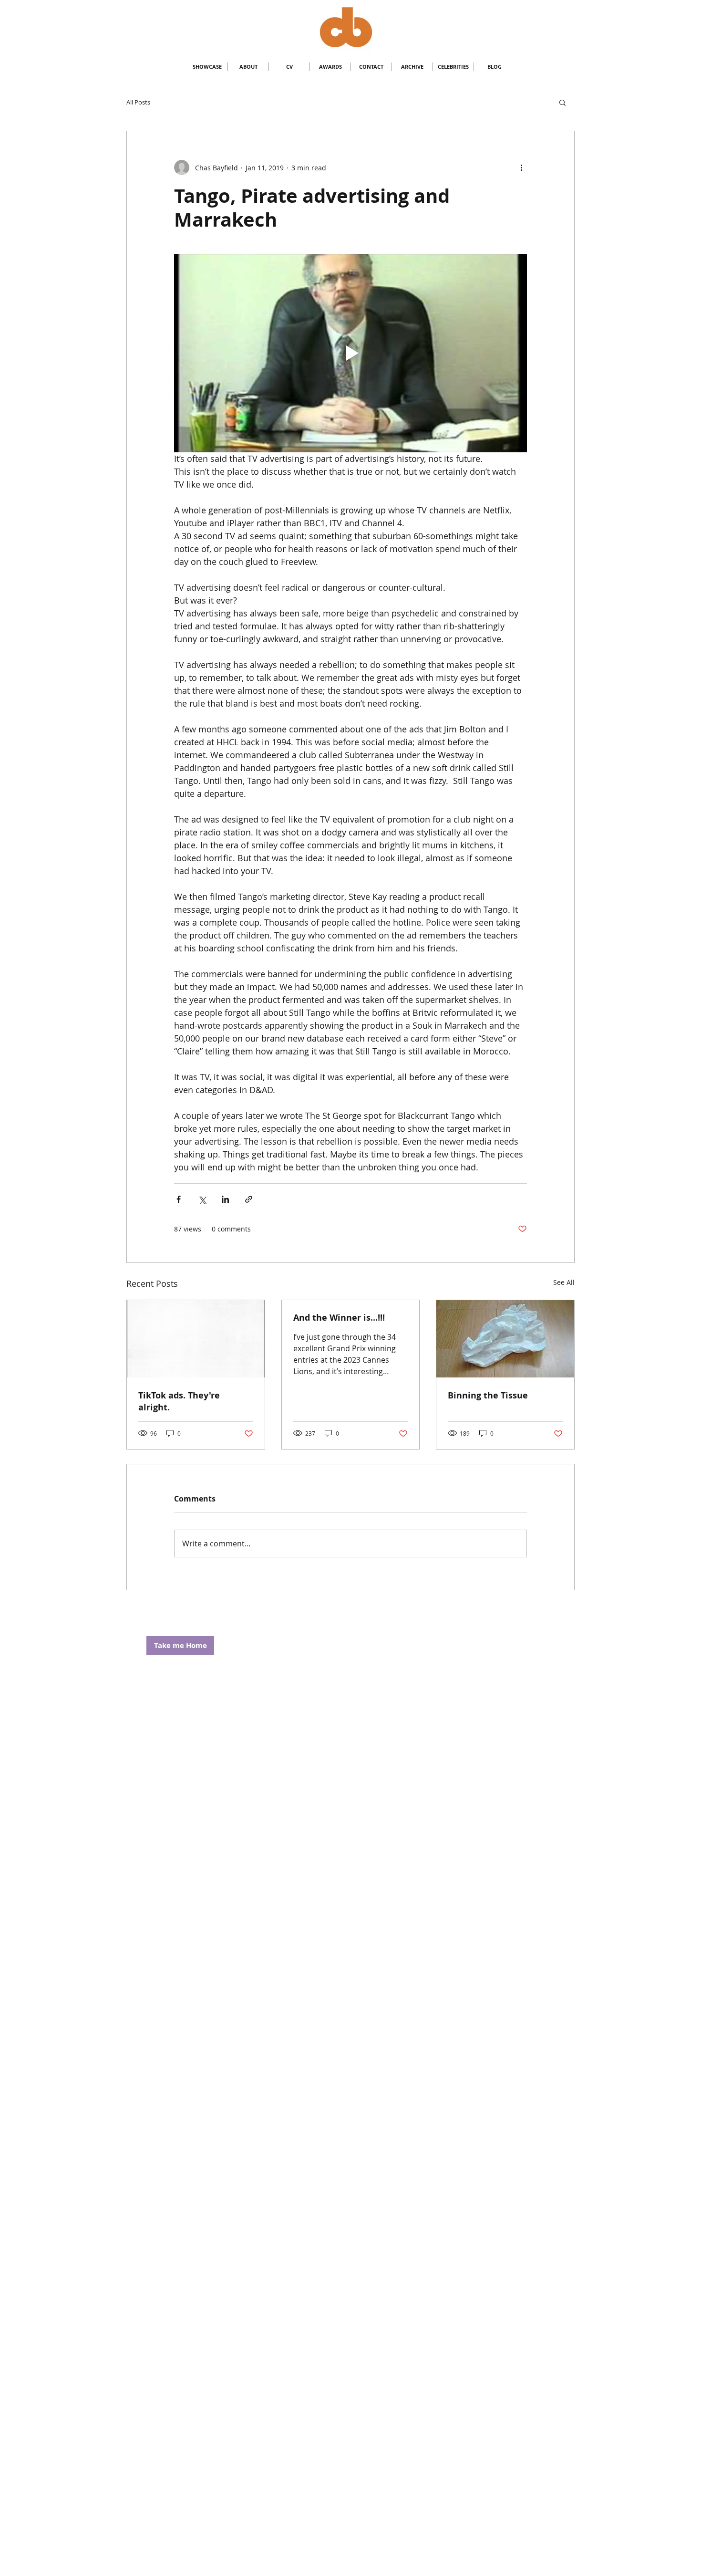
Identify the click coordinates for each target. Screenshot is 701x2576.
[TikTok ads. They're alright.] (196, 1339)
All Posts (138, 102)
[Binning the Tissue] (505, 1339)
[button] (562, 102)
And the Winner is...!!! (339, 1318)
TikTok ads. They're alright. (179, 1401)
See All (564, 1282)
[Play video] (350, 353)
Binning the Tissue (488, 1395)
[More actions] (521, 167)
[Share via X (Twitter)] (202, 1199)
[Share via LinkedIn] (225, 1199)
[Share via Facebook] (179, 1199)
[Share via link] (249, 1199)
